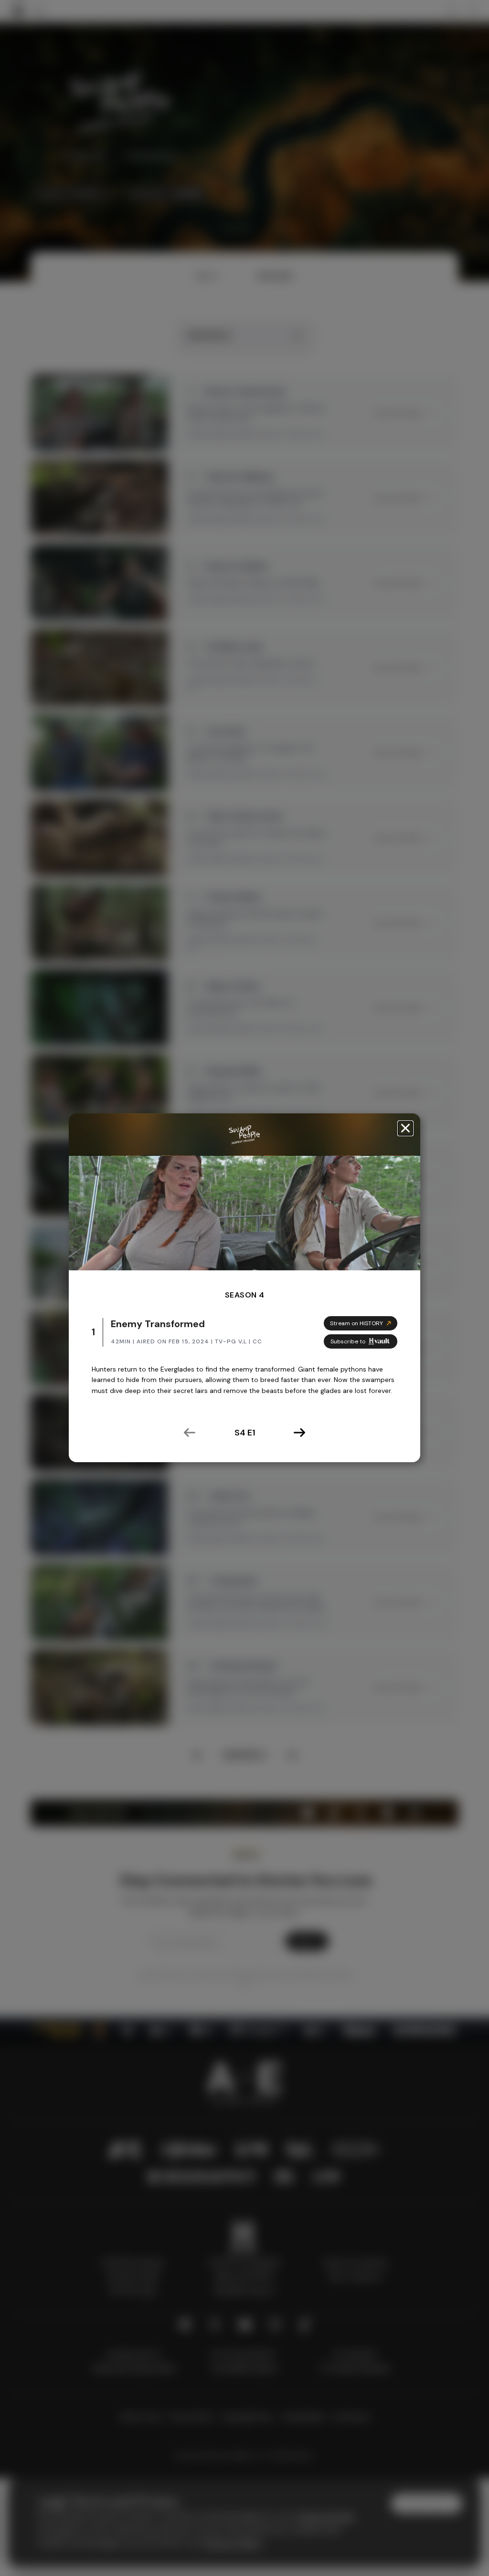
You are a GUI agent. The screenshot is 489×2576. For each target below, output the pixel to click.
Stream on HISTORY (356, 1323)
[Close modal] (405, 1128)
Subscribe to (348, 1341)
